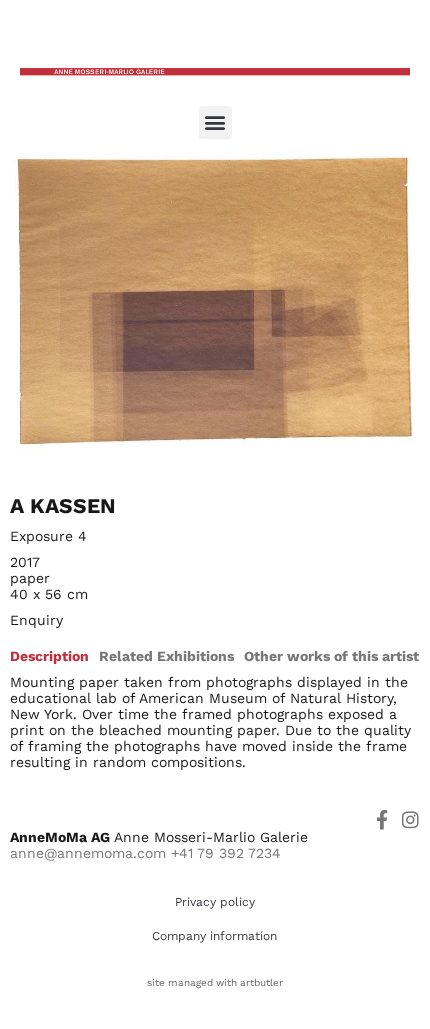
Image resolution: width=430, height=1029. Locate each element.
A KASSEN (63, 505)
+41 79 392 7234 (226, 853)
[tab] (49, 656)
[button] (215, 122)
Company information (214, 936)
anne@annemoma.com (88, 853)
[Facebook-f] (381, 819)
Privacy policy (215, 902)
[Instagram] (410, 819)
